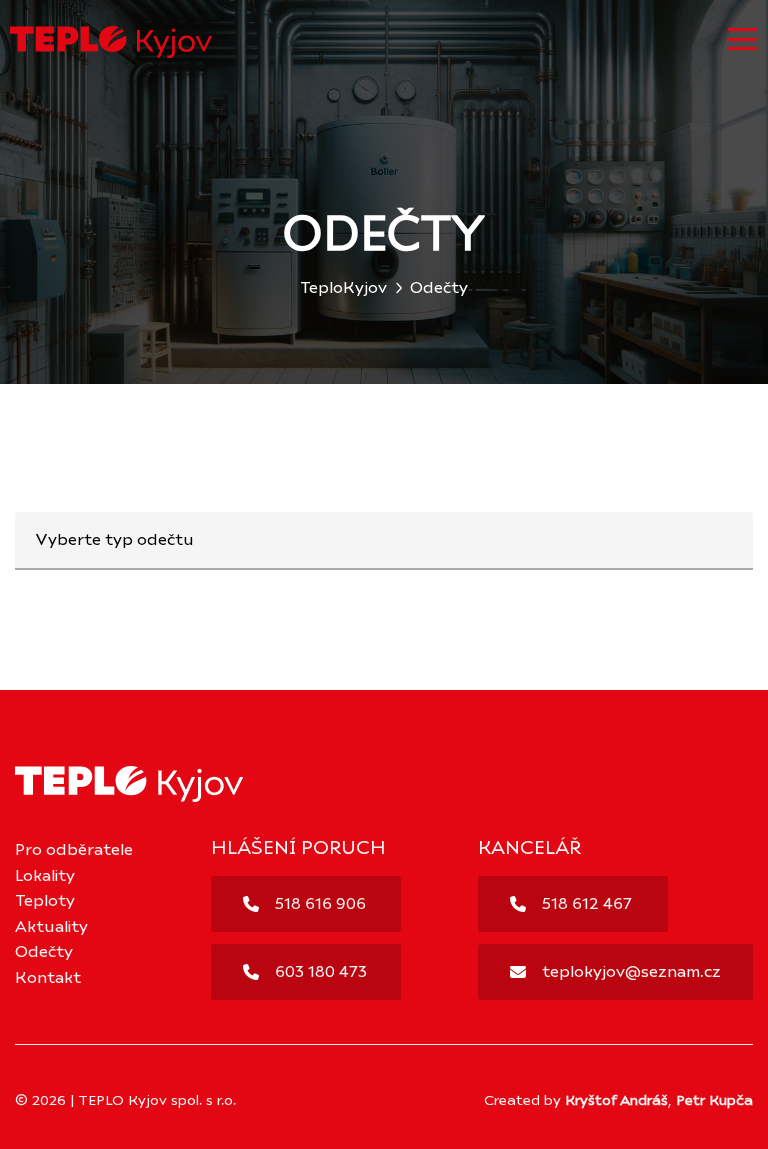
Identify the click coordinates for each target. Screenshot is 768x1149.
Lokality (45, 876)
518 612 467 (587, 904)
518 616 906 (320, 904)
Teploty (45, 901)
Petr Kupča (714, 1101)
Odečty (44, 952)
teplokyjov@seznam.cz (631, 972)
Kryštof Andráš (616, 1101)
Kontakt (48, 978)
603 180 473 (321, 972)
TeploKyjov (343, 288)
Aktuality (51, 927)
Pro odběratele (74, 850)
